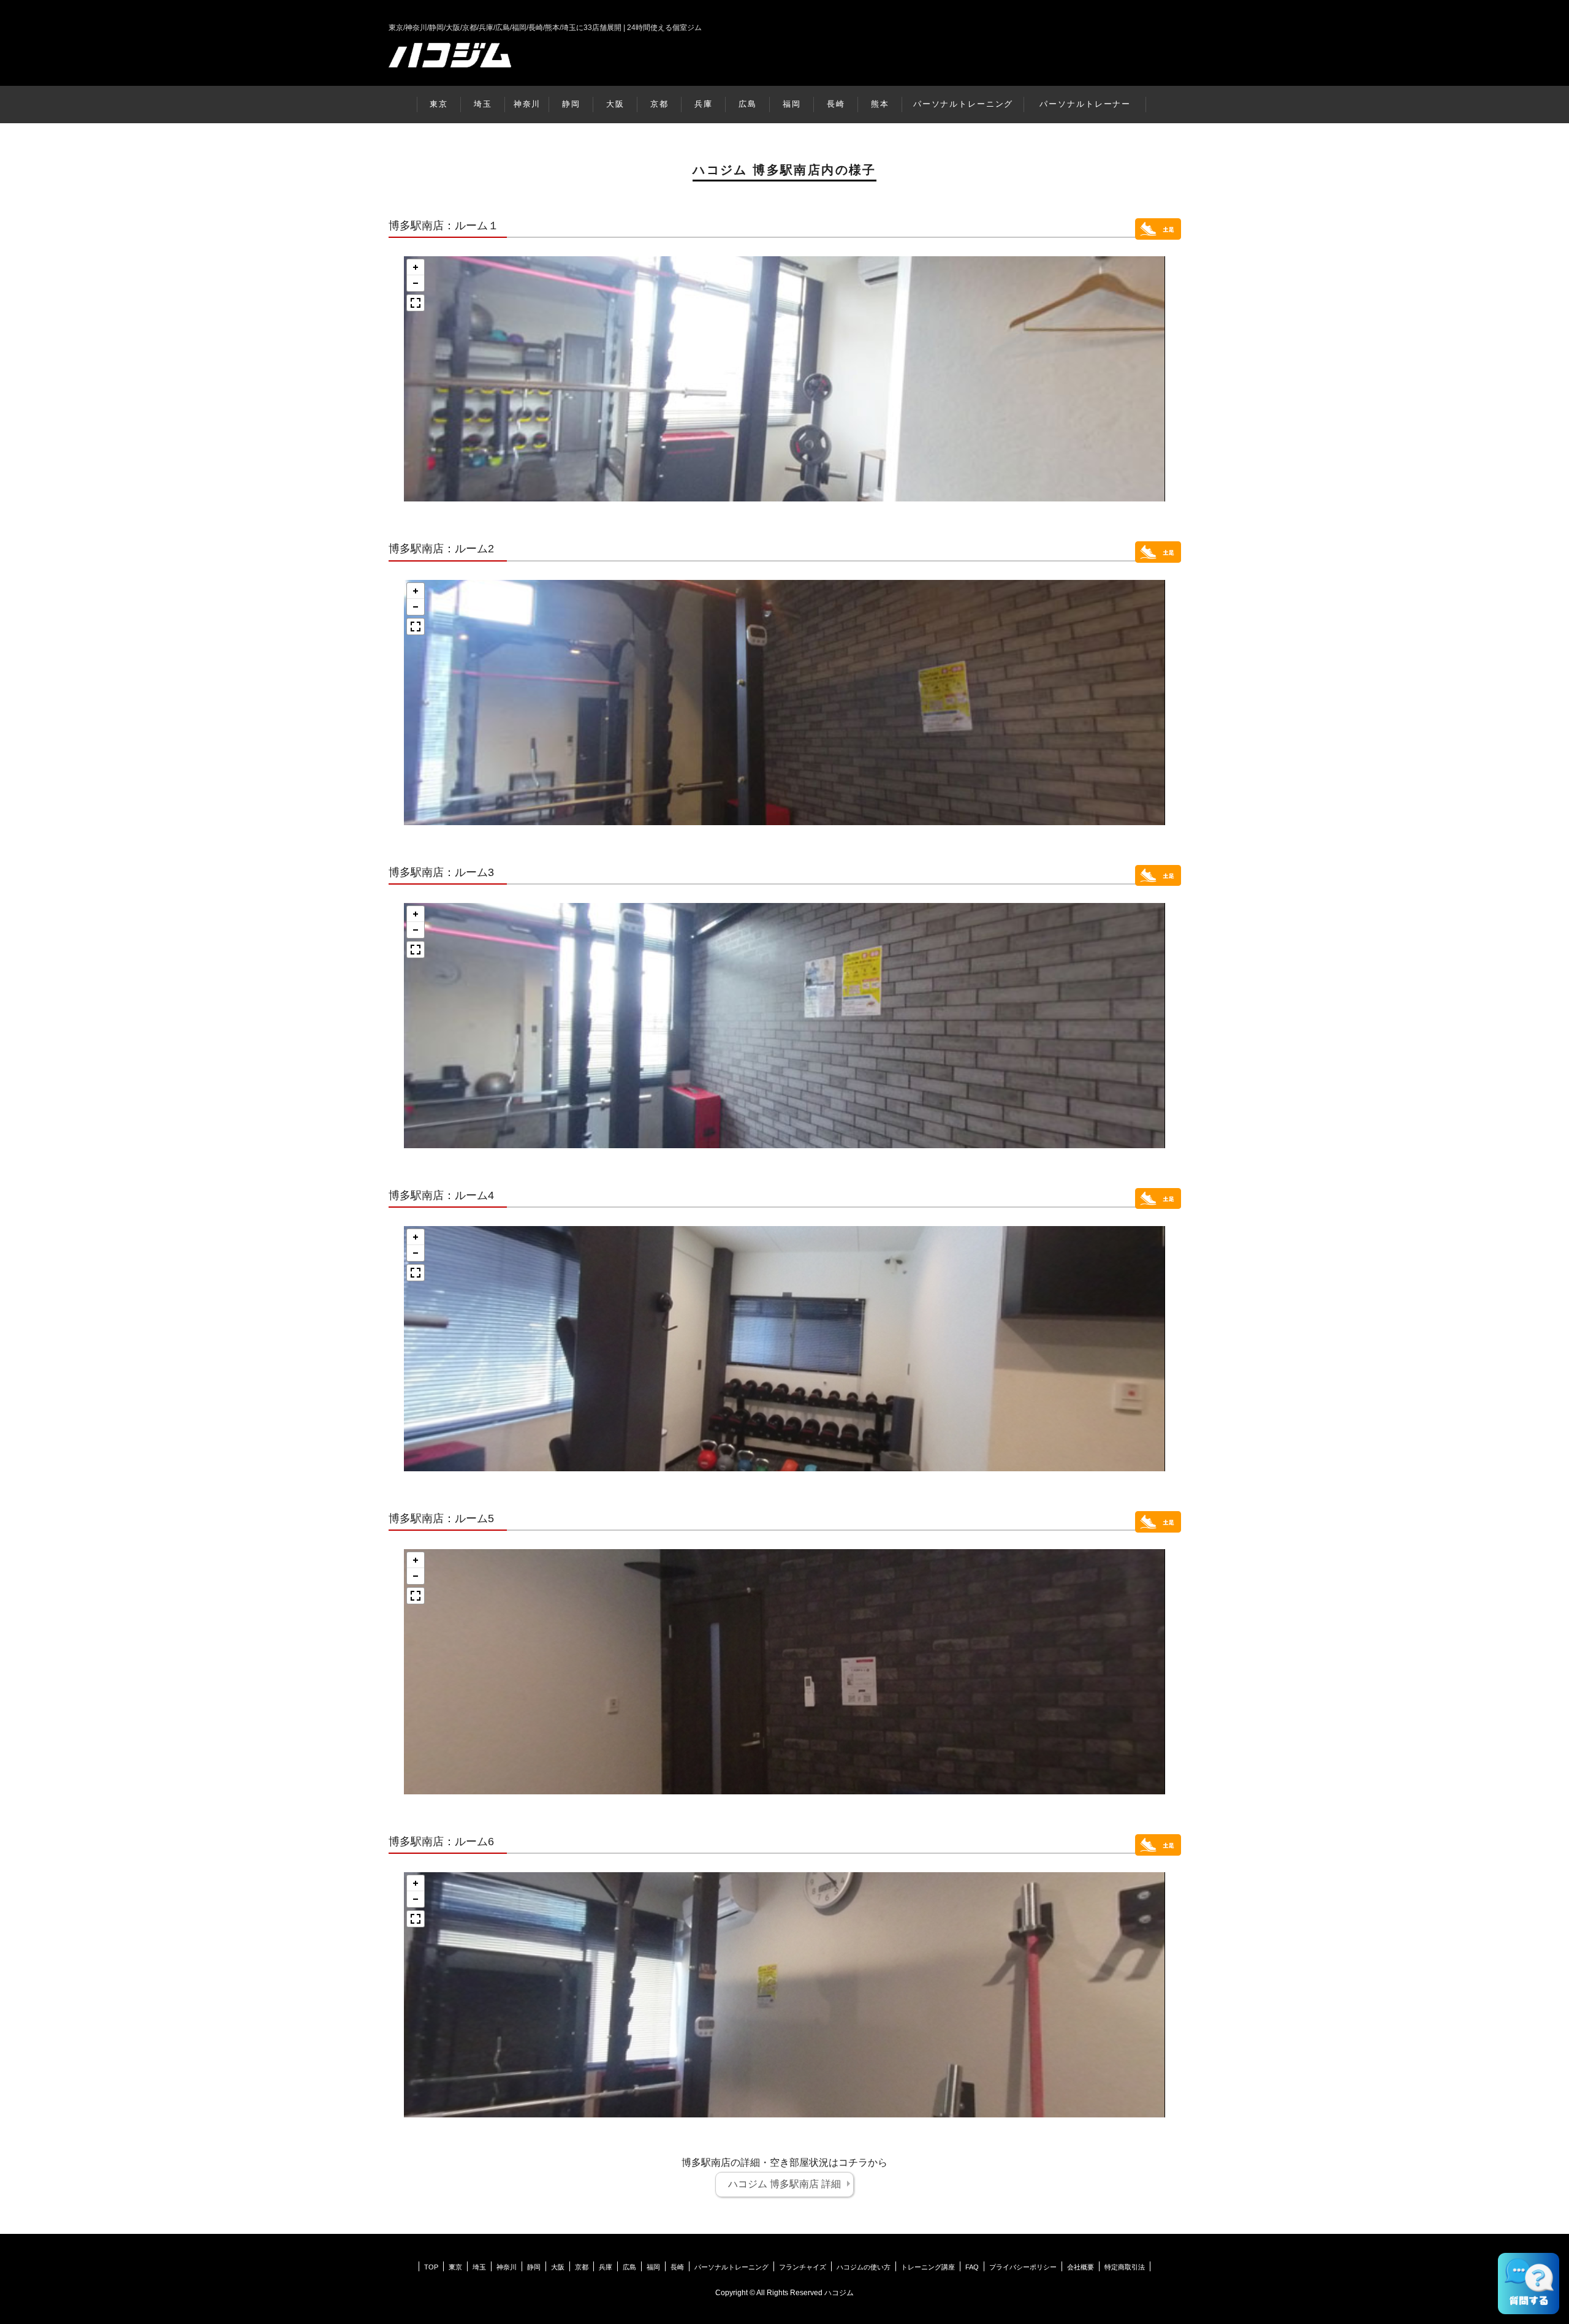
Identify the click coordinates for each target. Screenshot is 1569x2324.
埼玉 (483, 104)
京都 (659, 104)
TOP (431, 2267)
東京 (439, 104)
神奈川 (527, 104)
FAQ (972, 2267)
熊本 (880, 104)
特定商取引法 (1125, 2267)
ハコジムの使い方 (864, 2267)
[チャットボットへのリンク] (1529, 2284)
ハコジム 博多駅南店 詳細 (784, 2184)
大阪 (615, 104)
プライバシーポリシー (1023, 2267)
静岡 (571, 104)
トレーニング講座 (928, 2267)
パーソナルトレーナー (1085, 104)
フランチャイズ (803, 2267)
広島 (748, 104)
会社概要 (1081, 2267)
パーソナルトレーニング (963, 104)
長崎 (836, 104)
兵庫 (704, 104)
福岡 (792, 104)
